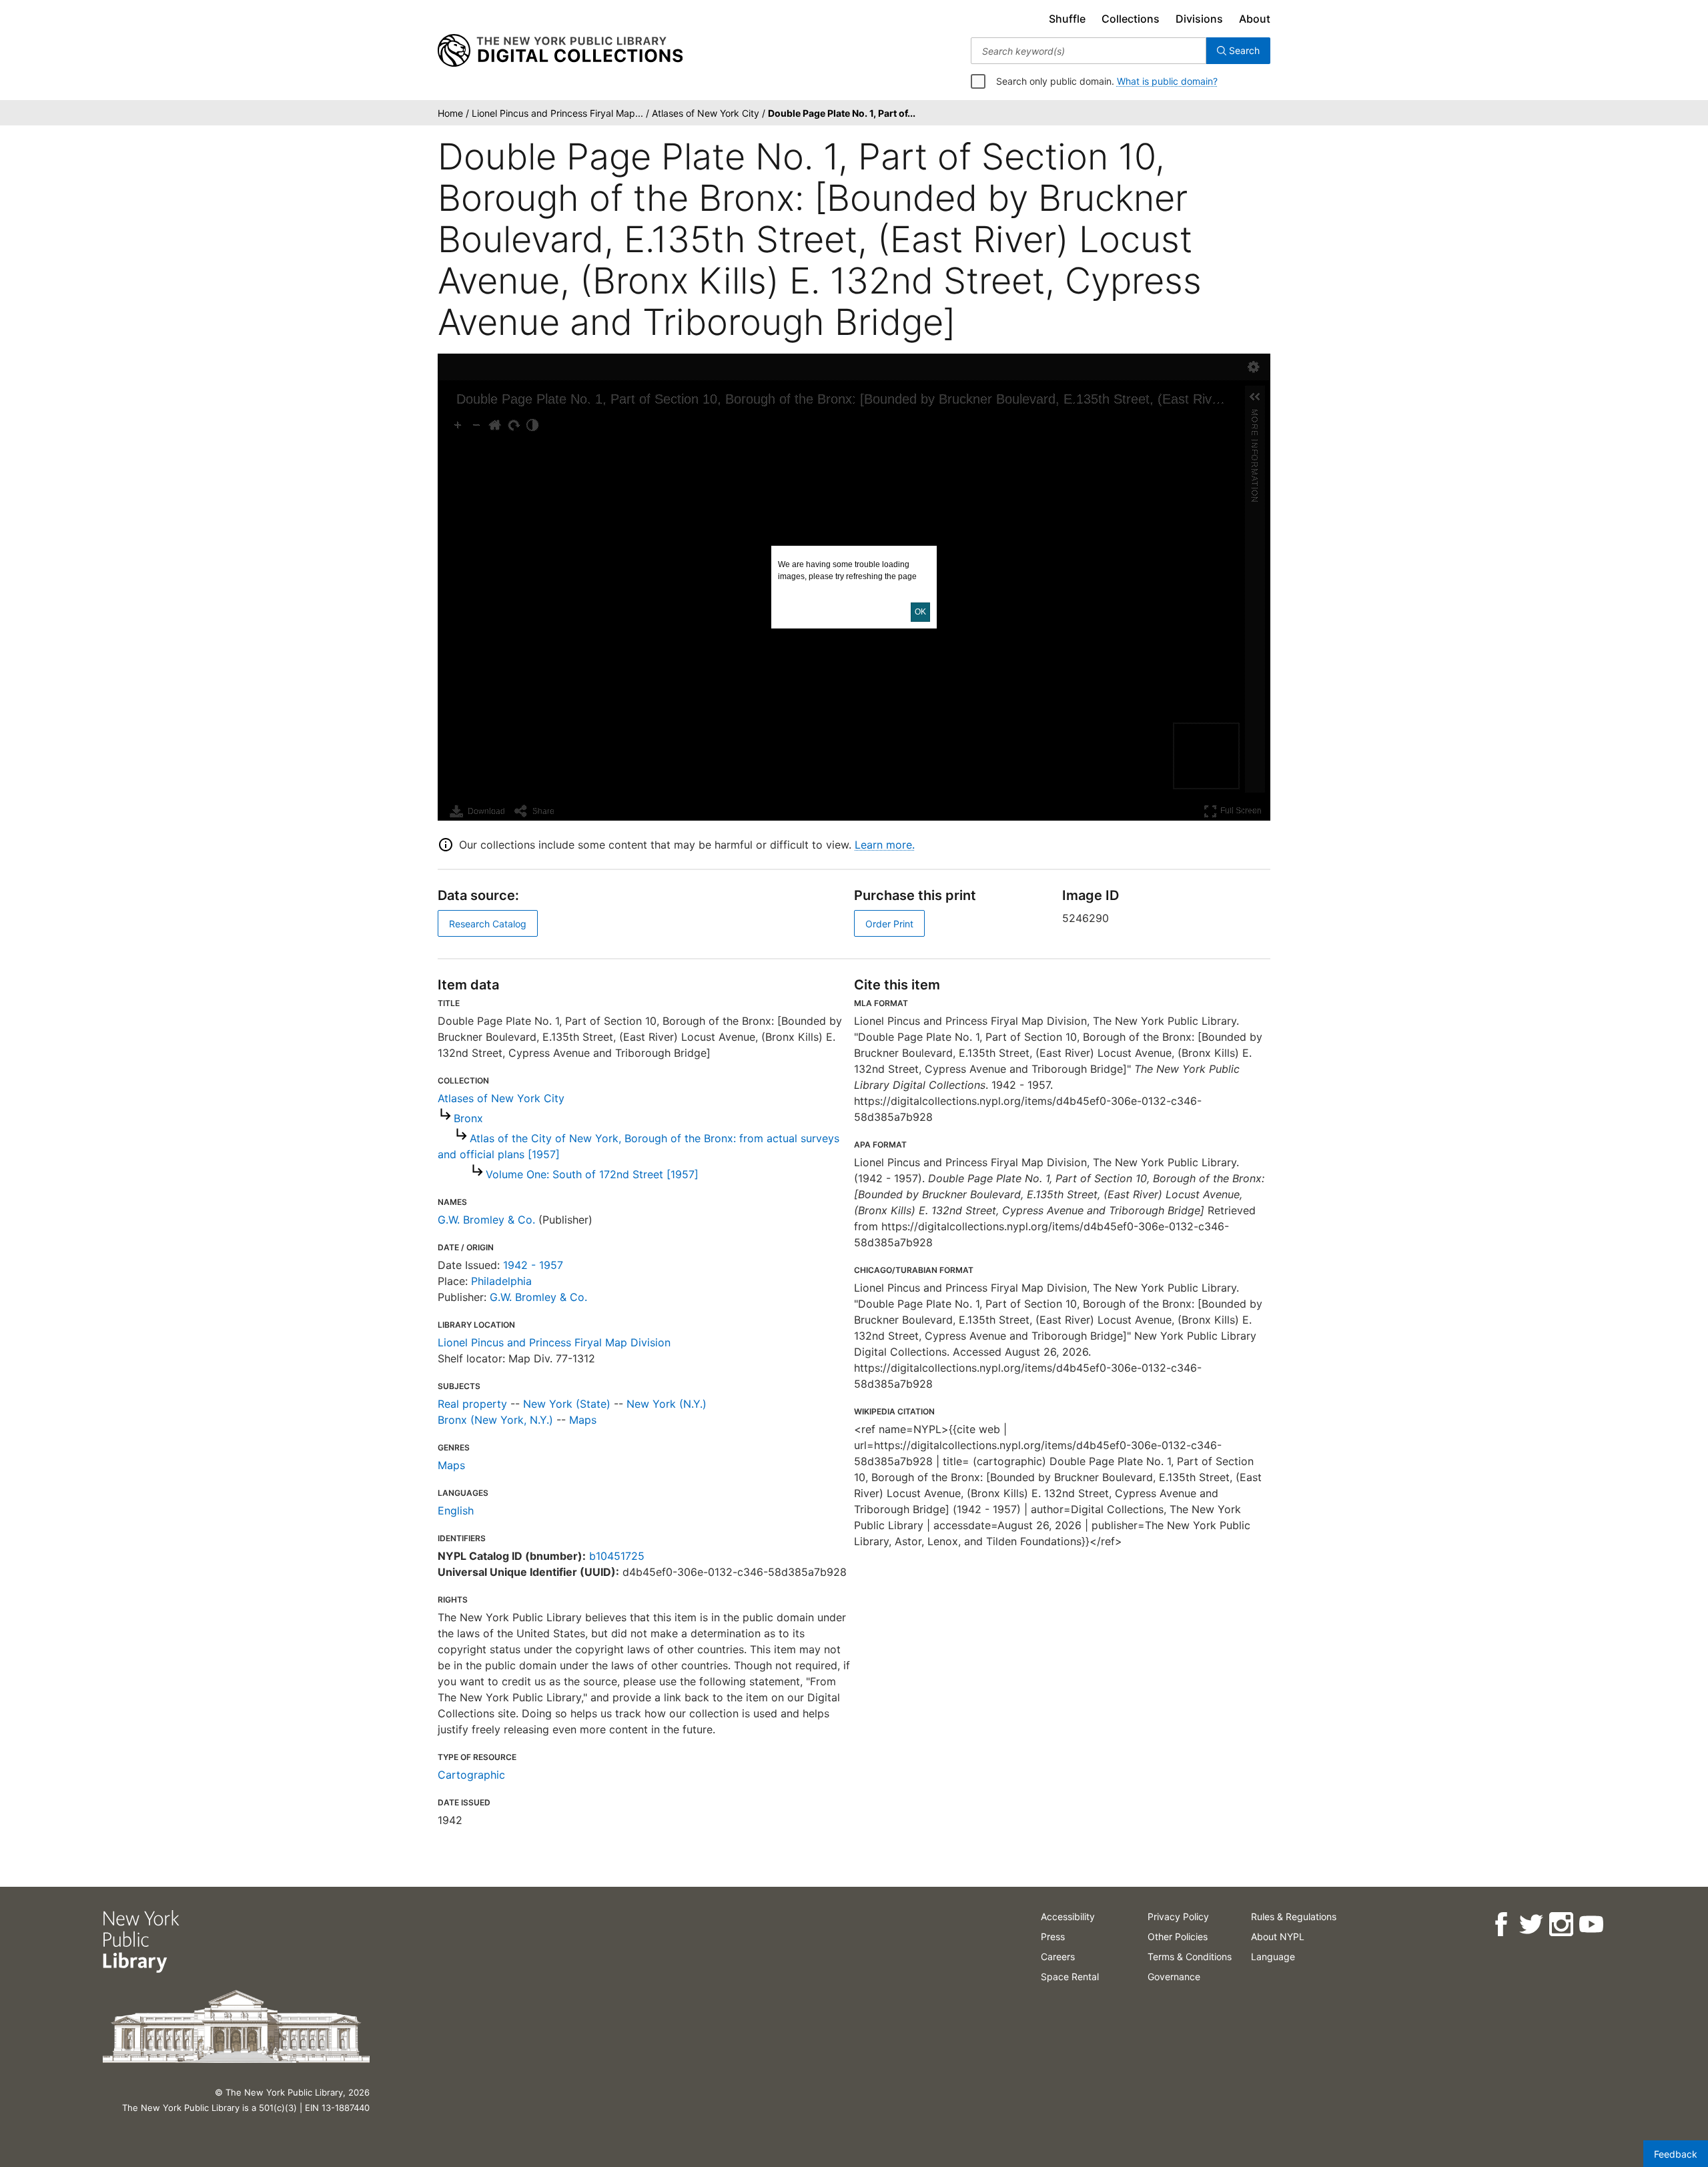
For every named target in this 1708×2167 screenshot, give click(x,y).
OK (920, 612)
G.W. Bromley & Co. (486, 1220)
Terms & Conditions (1190, 1957)
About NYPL (1278, 1936)
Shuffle (1067, 19)
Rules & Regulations (1294, 1916)
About (1255, 19)
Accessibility (1068, 1916)
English (456, 1510)
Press (1053, 1936)
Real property (472, 1404)
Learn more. (885, 845)
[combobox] (1089, 51)
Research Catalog (488, 924)
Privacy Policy (1178, 1916)
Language (1273, 1957)
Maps (583, 1420)
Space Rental (1070, 1977)
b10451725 (617, 1556)
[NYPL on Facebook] (1501, 1924)
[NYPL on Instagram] (1561, 1924)
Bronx (468, 1118)
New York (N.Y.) (667, 1404)
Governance (1174, 1977)
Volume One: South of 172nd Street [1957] (592, 1174)
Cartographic (471, 1775)
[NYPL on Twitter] (1531, 1924)
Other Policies (1178, 1936)
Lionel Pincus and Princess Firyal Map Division (554, 1342)
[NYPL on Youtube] (1591, 1924)
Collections (1131, 19)
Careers (1058, 1957)
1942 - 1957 (533, 1265)
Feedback (1676, 2154)
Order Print (889, 924)
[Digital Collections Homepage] (560, 51)
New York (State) (567, 1404)
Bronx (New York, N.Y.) (495, 1420)
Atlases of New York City (501, 1098)
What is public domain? (1167, 81)
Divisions (1199, 19)
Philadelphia (501, 1281)
